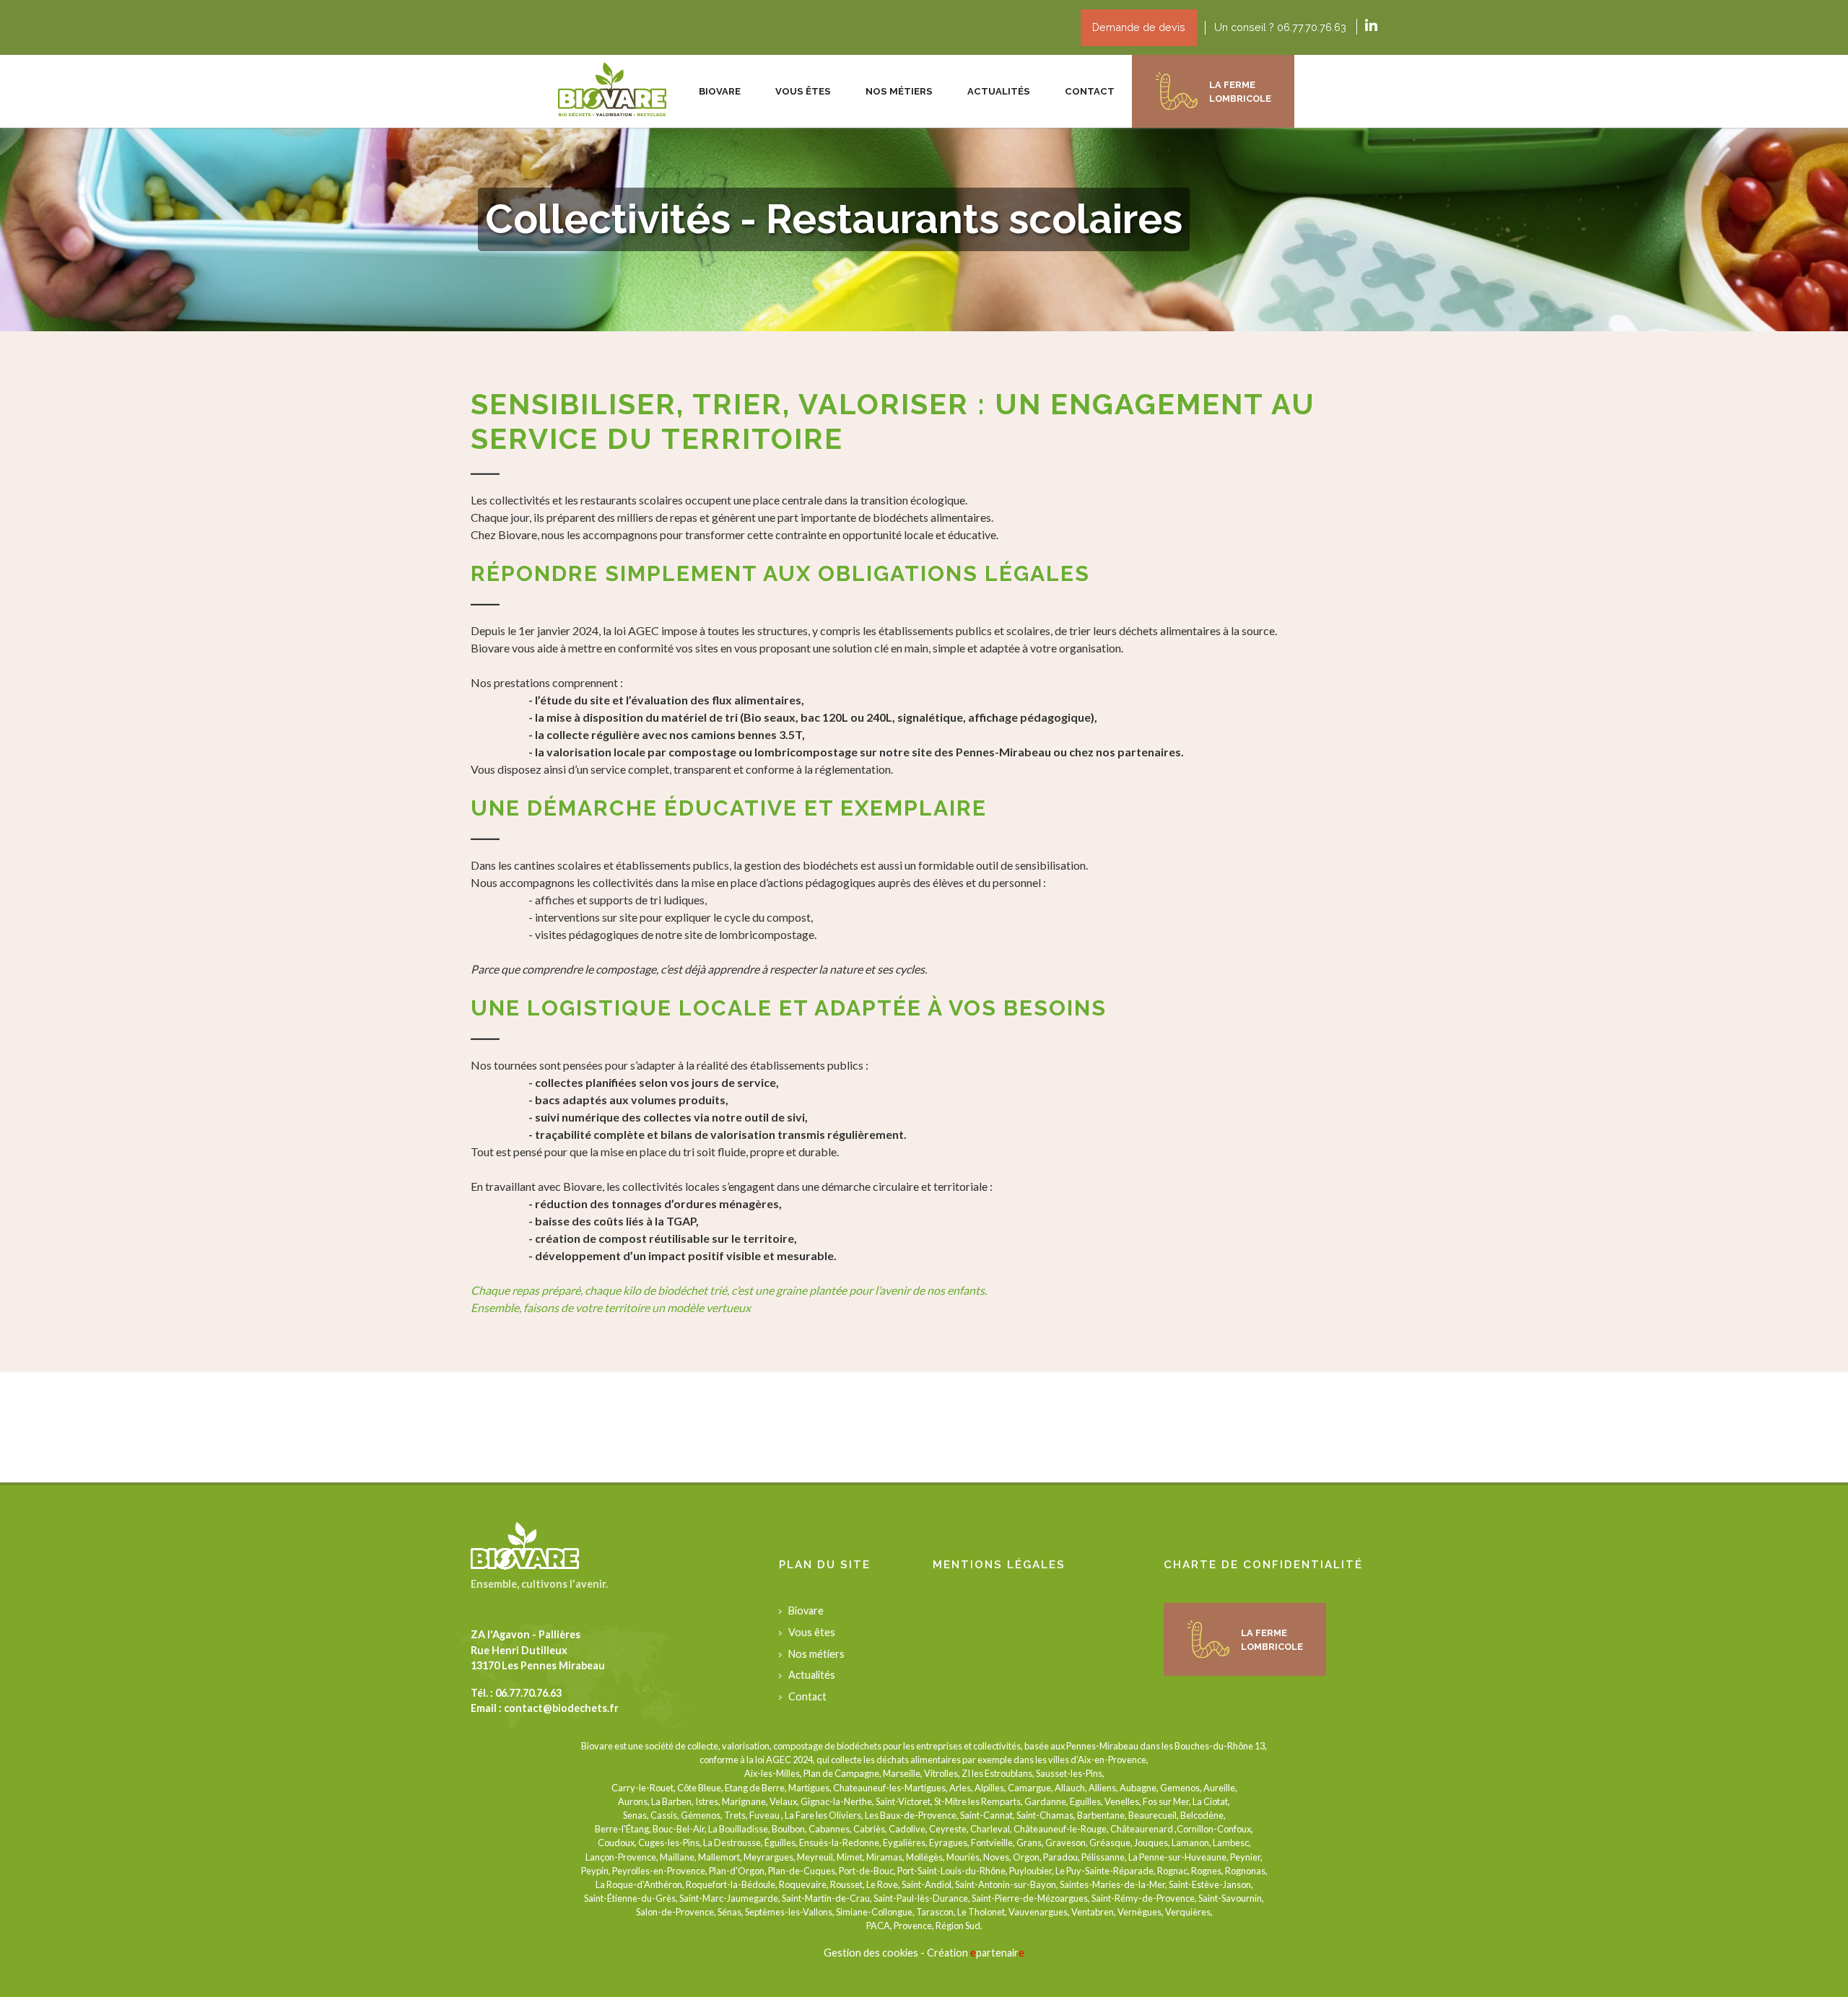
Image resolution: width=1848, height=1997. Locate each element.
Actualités (999, 91)
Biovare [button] (720, 91)
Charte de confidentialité (1263, 1565)
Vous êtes (812, 1632)
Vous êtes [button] (803, 91)
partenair (997, 1953)
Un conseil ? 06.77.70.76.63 (1280, 27)
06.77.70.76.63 (528, 1693)
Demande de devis (1139, 27)
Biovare (806, 1611)
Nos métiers (816, 1654)
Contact (1090, 91)
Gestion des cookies (871, 1953)
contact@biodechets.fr (561, 1708)
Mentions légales (999, 1565)
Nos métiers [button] (899, 91)
